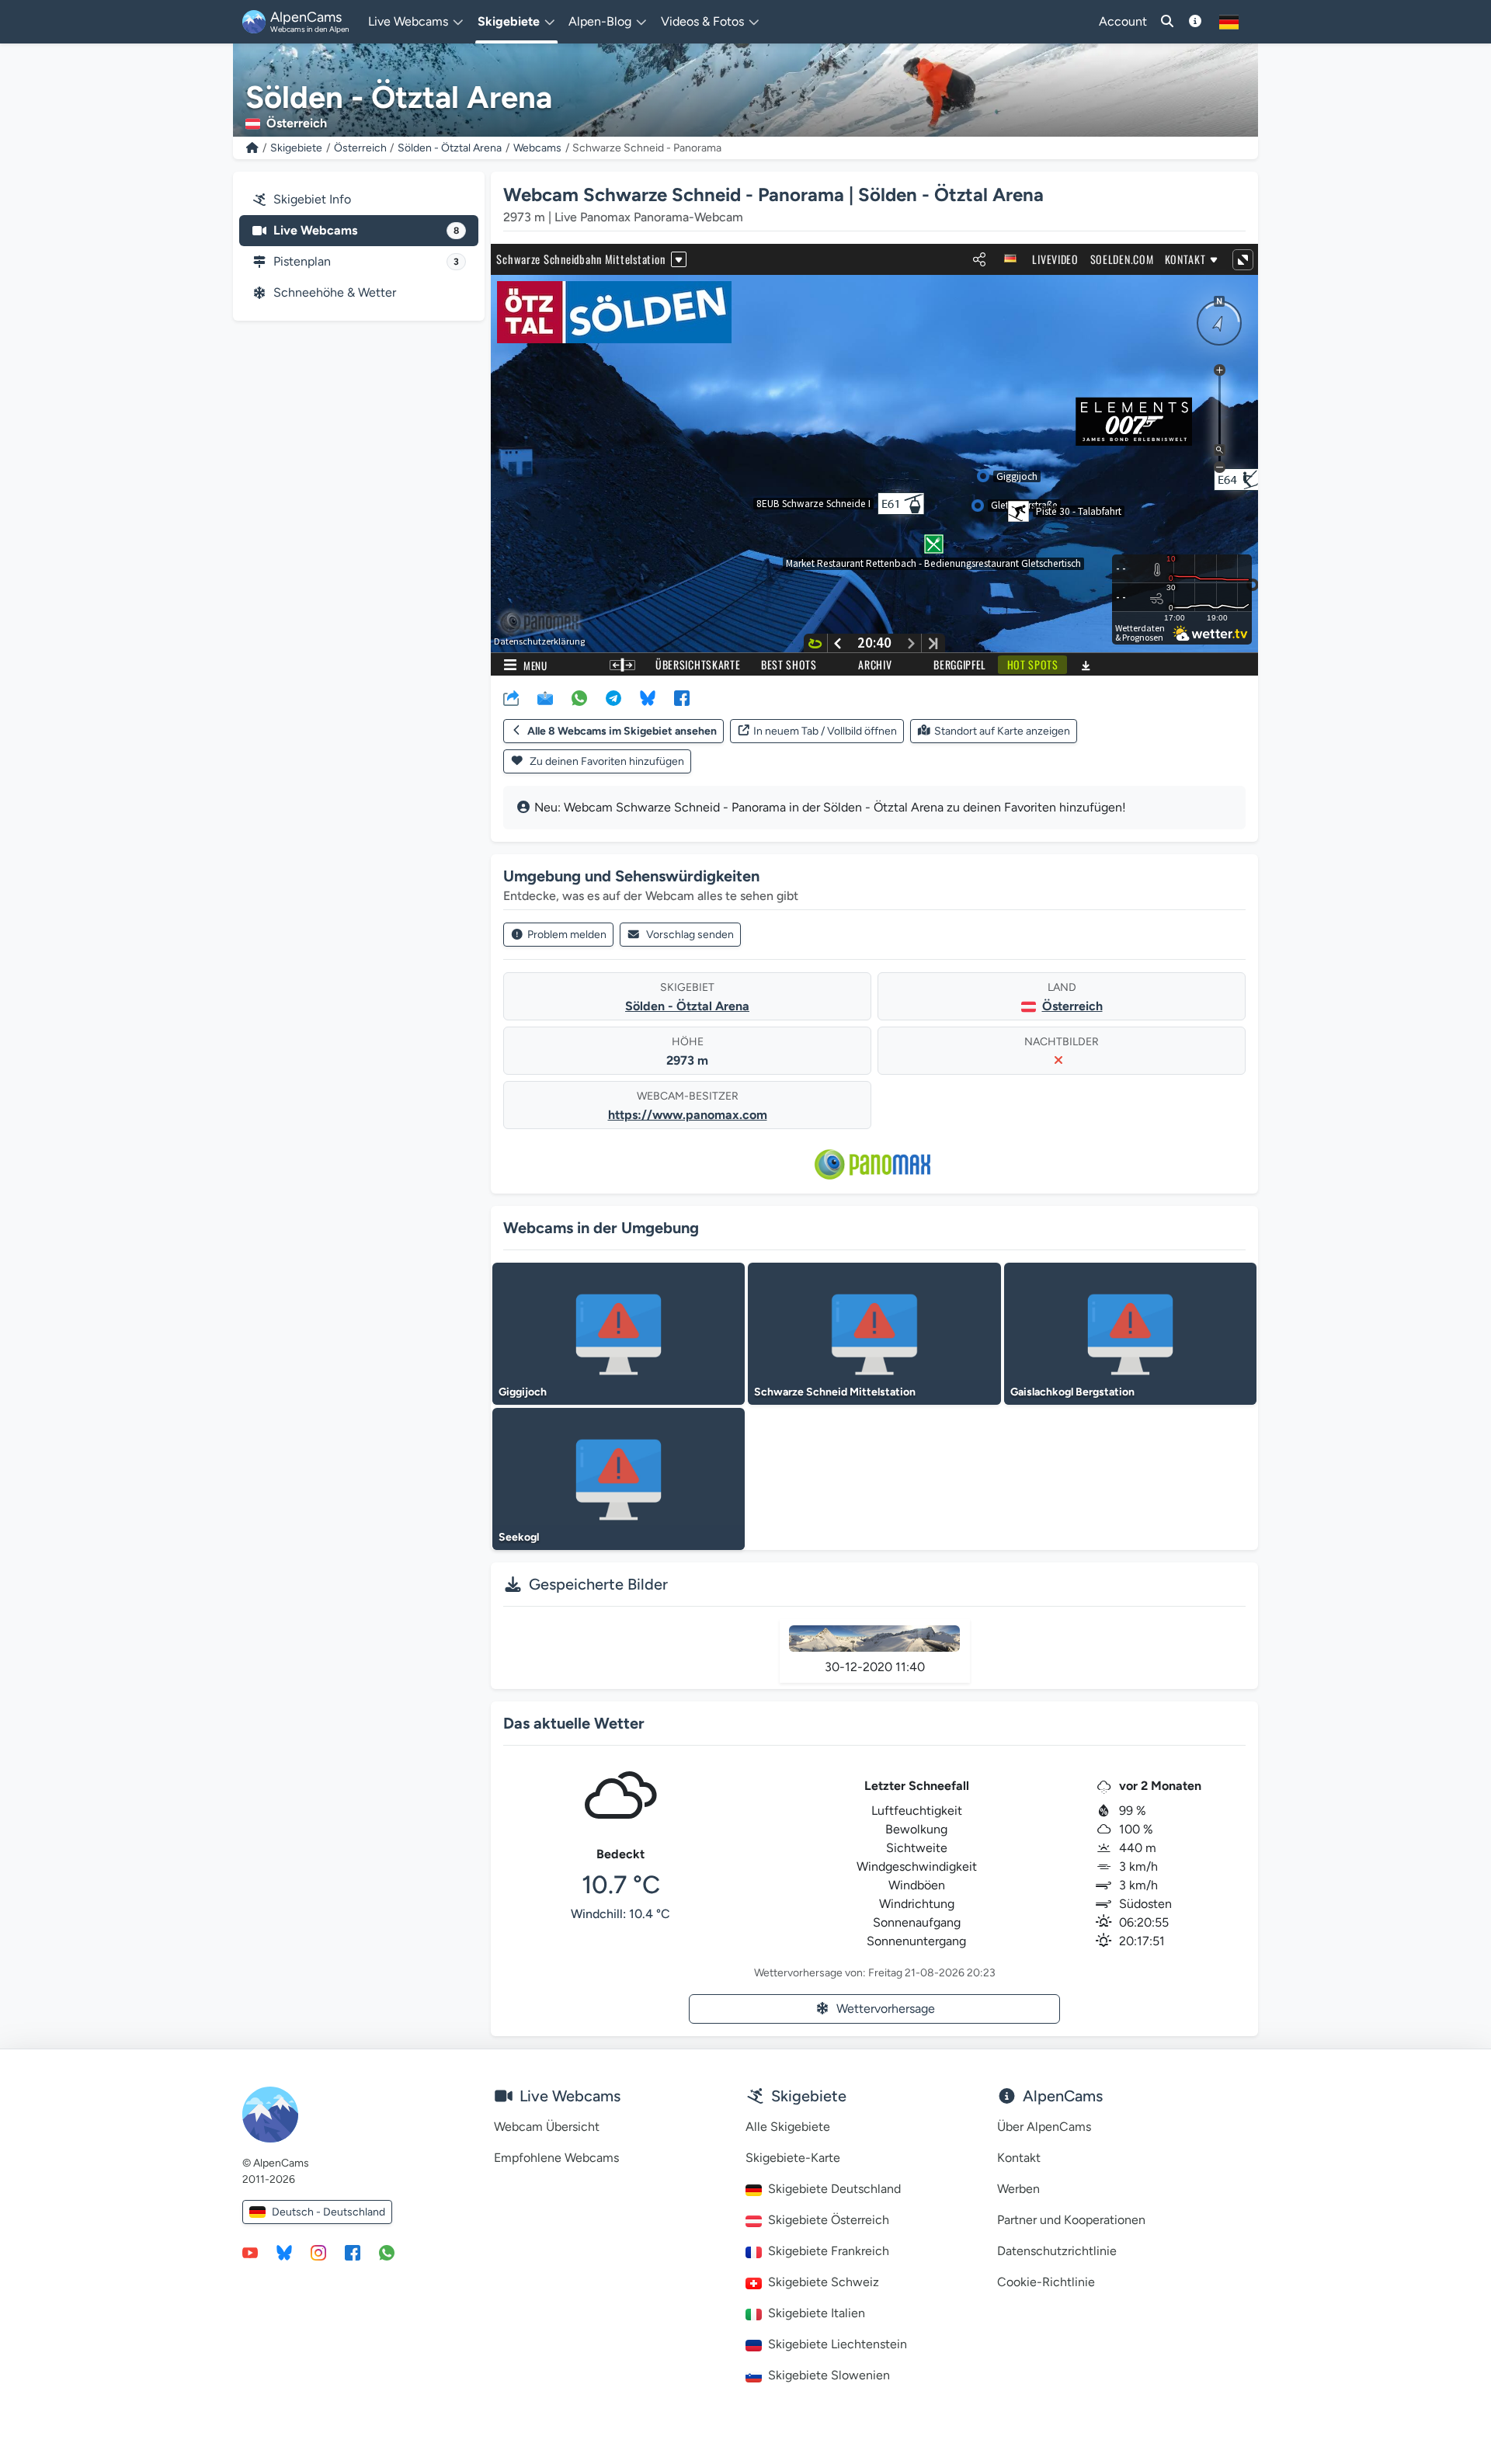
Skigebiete (296, 148)
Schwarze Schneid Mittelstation (835, 1392)
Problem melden (567, 935)
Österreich (360, 148)
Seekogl (519, 1537)
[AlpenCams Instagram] (318, 2252)
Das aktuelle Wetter (574, 1723)
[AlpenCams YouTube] (250, 2252)
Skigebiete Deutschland (834, 2189)
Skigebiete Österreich (829, 2220)
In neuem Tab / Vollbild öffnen (825, 731)
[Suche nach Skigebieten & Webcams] (1167, 22)
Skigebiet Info (312, 199)
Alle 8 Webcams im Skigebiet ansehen (622, 731)
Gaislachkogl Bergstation (1072, 1392)
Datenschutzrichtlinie (1057, 2251)
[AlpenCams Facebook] (353, 2252)
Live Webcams (366, 230)
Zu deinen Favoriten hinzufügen (606, 761)
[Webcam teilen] (511, 697)
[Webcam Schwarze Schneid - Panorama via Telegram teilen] (613, 697)
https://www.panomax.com (688, 1115)
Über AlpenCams (1044, 2127)
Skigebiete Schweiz (824, 2282)
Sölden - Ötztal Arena (450, 148)
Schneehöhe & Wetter (335, 292)
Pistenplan (366, 261)
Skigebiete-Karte (793, 2158)
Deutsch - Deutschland (328, 2212)
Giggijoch (523, 1392)
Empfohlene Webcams (556, 2158)
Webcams (537, 148)
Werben (1018, 2189)
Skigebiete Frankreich (829, 2251)
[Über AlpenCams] (1195, 22)
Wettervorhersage (886, 2009)
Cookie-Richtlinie (1046, 2282)
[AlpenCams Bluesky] (284, 2252)
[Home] (252, 148)
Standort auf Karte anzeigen (1002, 731)
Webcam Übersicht (547, 2127)
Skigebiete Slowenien (829, 2375)
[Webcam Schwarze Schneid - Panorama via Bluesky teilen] (648, 697)
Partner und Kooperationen (1071, 2220)
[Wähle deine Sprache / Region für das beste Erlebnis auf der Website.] (1229, 22)
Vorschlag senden (690, 935)
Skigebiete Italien (817, 2313)
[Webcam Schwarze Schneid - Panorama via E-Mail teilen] (545, 697)
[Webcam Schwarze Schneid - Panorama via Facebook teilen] (682, 697)
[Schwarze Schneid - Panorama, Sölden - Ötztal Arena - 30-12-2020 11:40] (875, 1639)
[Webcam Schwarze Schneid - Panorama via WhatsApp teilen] (579, 697)
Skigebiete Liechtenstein (838, 2344)
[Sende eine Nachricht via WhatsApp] (387, 2252)
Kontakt (1019, 2158)
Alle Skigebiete (788, 2127)
